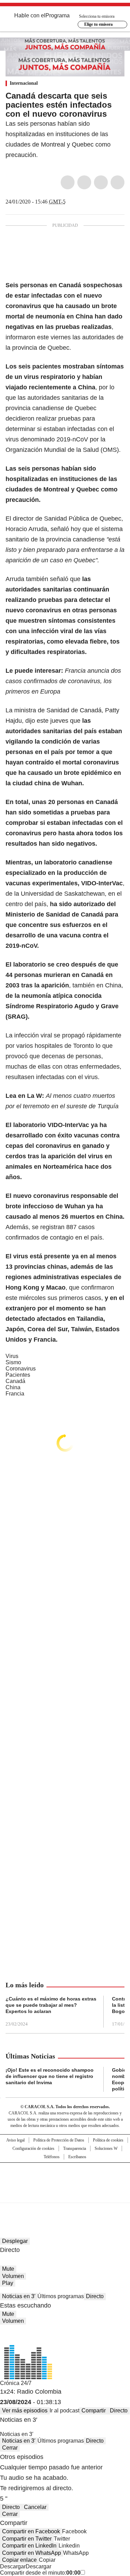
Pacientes (18, 1375)
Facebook (68, 182)
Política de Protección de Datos (59, 2140)
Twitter (84, 182)
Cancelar (35, 2507)
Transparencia (75, 2148)
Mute (8, 2269)
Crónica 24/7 (16, 2383)
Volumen (13, 2276)
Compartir (94, 2411)
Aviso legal (15, 2140)
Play (8, 2283)
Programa (58, 15)
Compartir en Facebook (31, 2531)
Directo (95, 2296)
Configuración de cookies (33, 2148)
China (13, 1387)
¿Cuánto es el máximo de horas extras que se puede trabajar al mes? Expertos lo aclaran (51, 2005)
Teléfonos (52, 2157)
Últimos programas (61, 2296)
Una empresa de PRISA (65, 2178)
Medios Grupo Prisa (65, 2195)
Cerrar (10, 2448)
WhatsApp (118, 182)
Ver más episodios (25, 2411)
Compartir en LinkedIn (29, 2546)
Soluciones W (106, 2148)
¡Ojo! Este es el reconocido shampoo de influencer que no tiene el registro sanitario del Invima (50, 2076)
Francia (15, 1394)
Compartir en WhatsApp (32, 2553)
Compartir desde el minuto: (40, 2573)
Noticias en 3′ (19, 2296)
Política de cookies (108, 2140)
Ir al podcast (64, 2411)
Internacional (24, 83)
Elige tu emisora (98, 24)
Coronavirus (21, 1369)
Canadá (15, 1381)
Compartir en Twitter (27, 2539)
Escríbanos (77, 2157)
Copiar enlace (19, 2560)
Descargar (13, 2566)
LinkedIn (101, 182)
